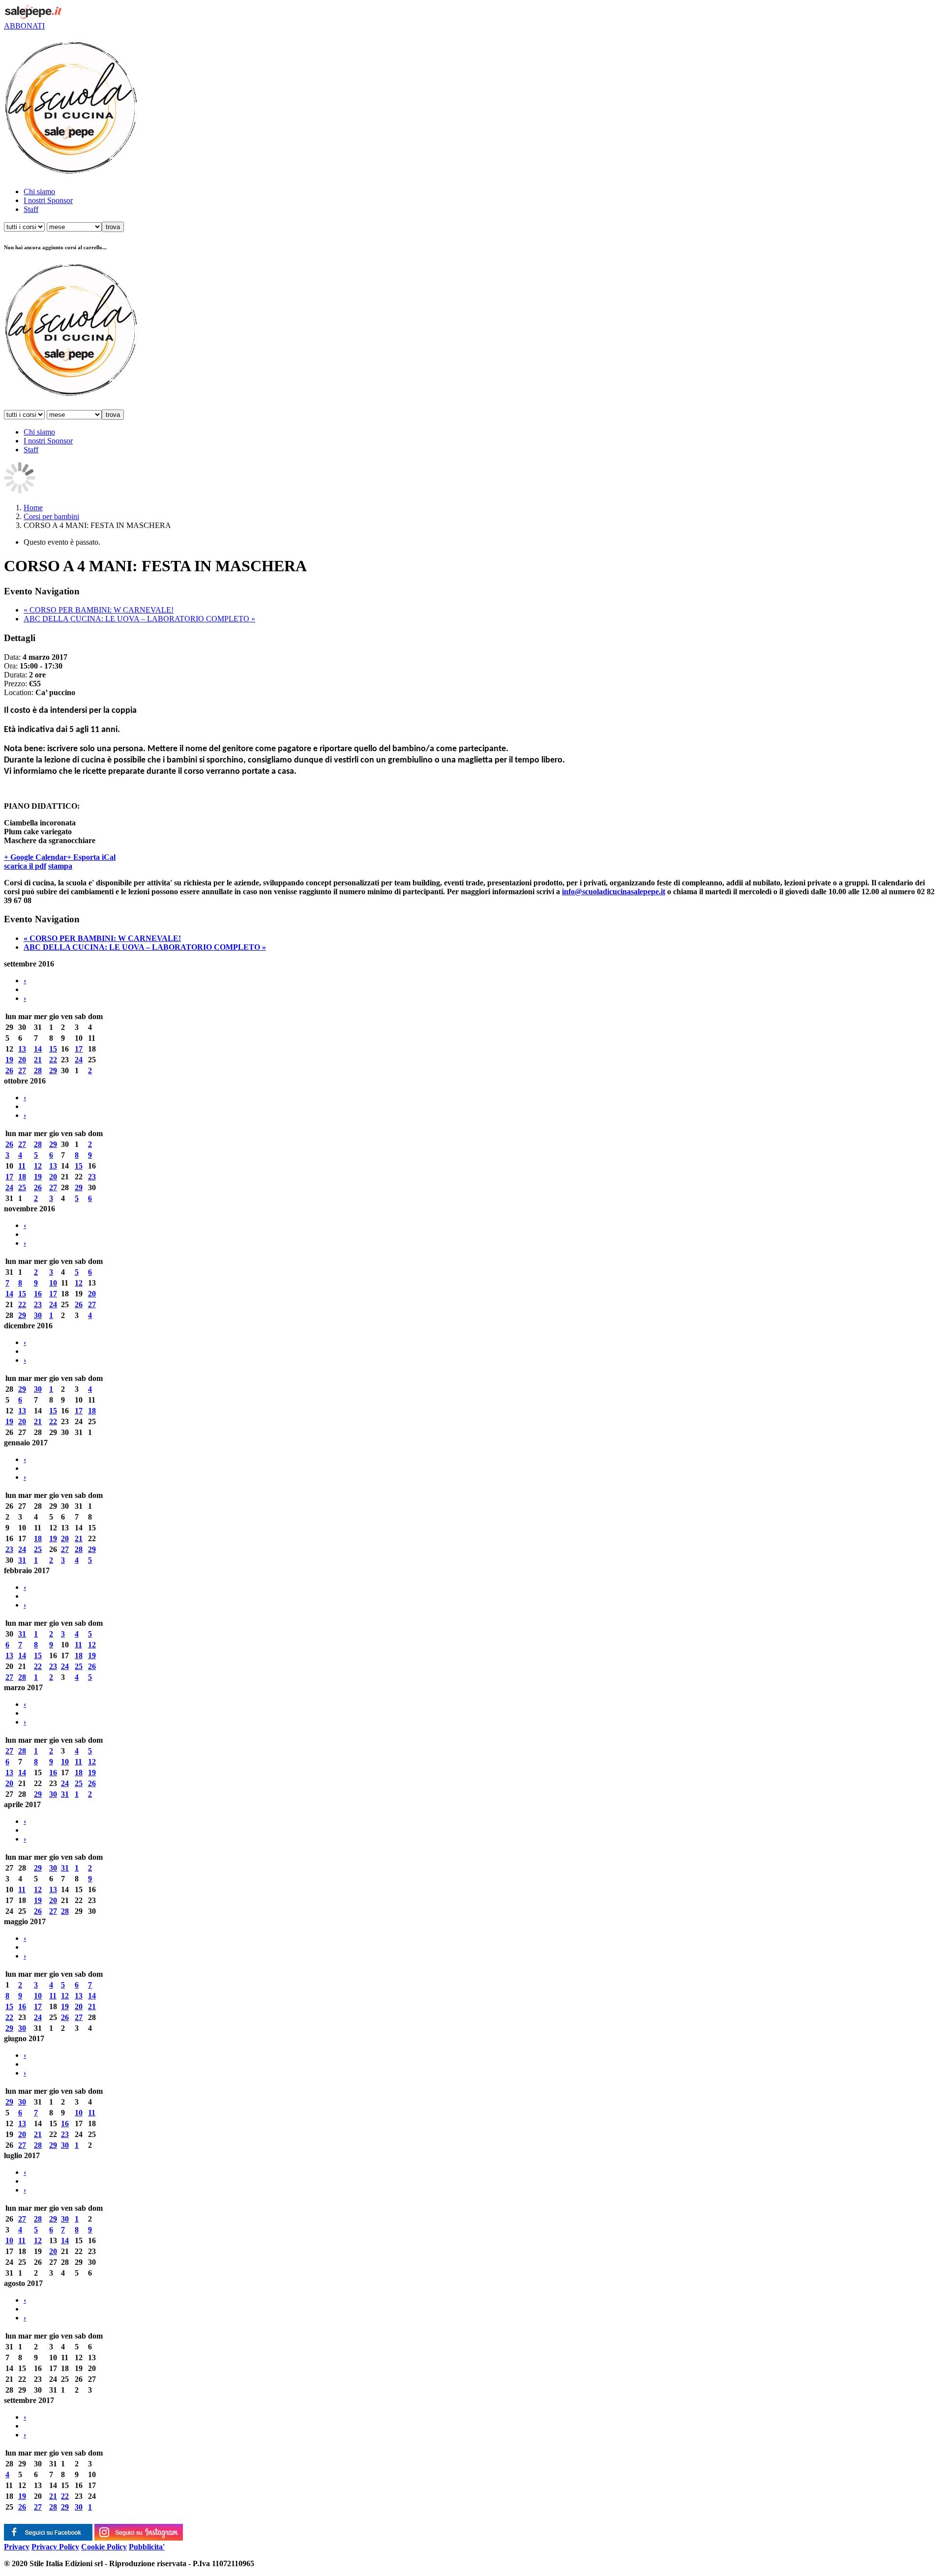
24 (79, 1060)
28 (38, 1070)
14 (38, 1049)
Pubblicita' (147, 2547)
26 (9, 1070)
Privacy (17, 2547)
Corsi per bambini (51, 516)
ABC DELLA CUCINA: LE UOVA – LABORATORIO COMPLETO (139, 619)
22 (53, 1060)
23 (92, 1177)
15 (53, 1049)
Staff (31, 209)
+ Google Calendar (35, 857)
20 (22, 1060)
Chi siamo (39, 191)
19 (9, 1060)
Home (33, 508)
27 (22, 1070)
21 (38, 1060)
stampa (60, 866)
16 (38, 1294)
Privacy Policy (55, 2547)
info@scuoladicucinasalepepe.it (614, 892)
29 (53, 1070)
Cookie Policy (104, 2547)
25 (22, 1187)
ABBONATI (24, 26)
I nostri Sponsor (48, 200)
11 (22, 1166)
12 (38, 1166)
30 (38, 1315)
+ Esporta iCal (91, 857)
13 (22, 1049)
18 (22, 1177)
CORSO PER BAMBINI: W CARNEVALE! (99, 610)
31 (22, 1560)
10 (53, 1283)
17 (79, 1049)
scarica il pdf (25, 866)
